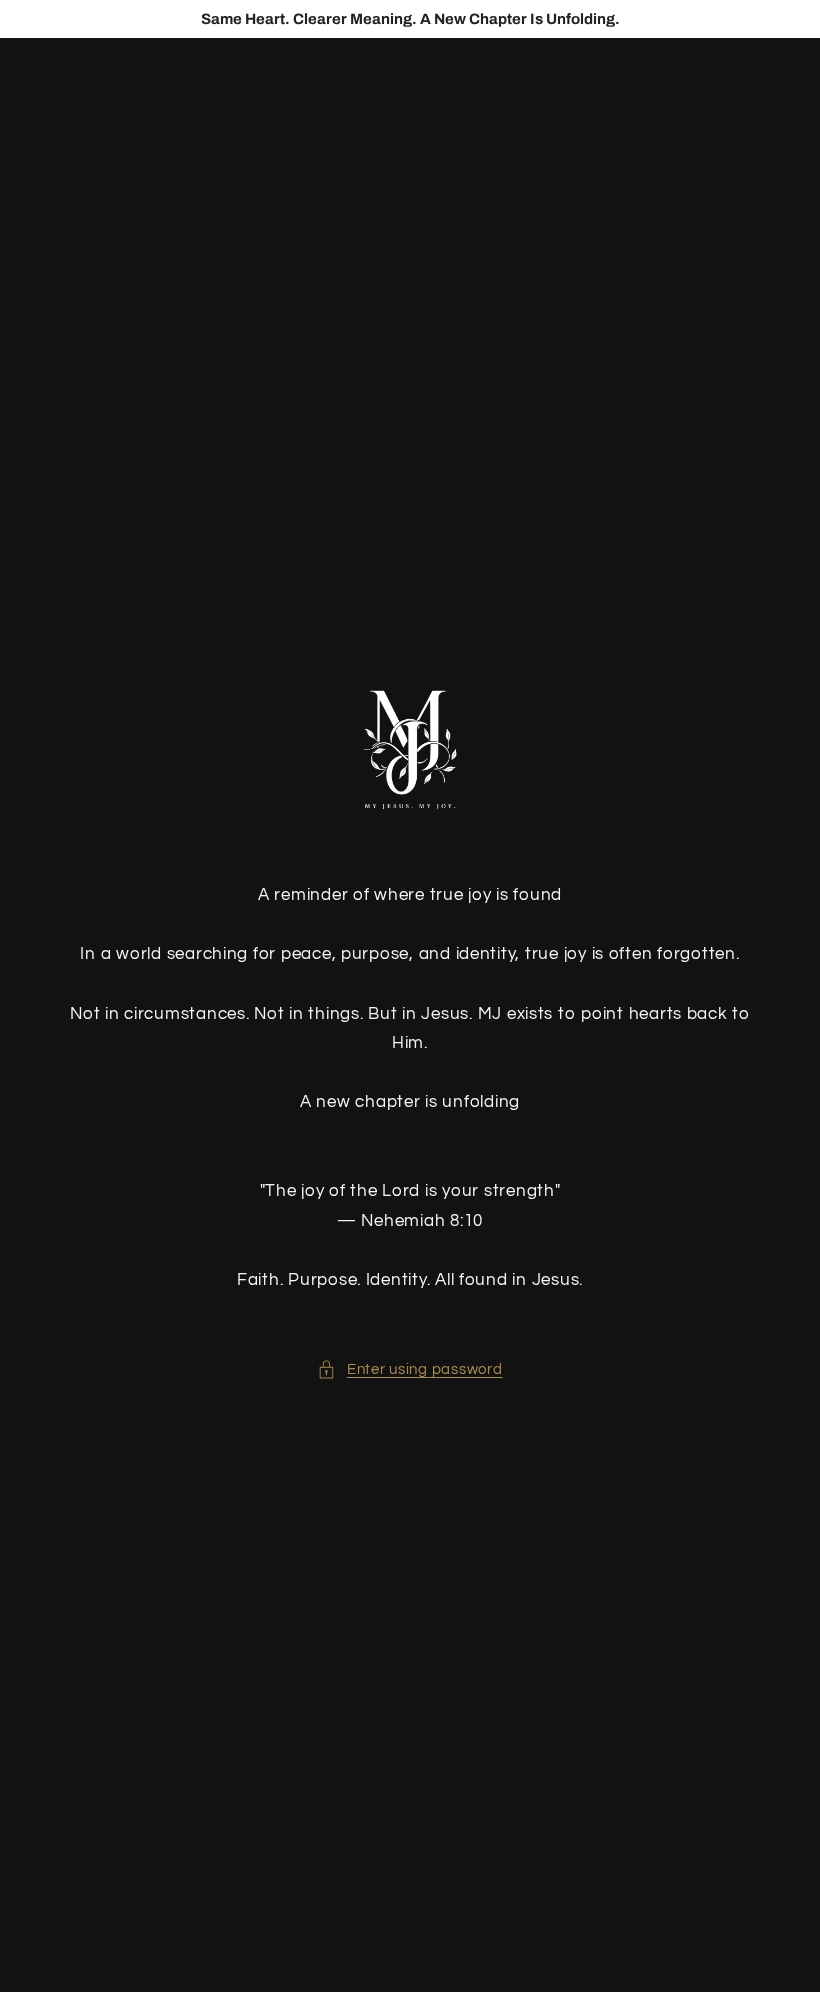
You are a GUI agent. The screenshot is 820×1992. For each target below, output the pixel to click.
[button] (409, 1370)
